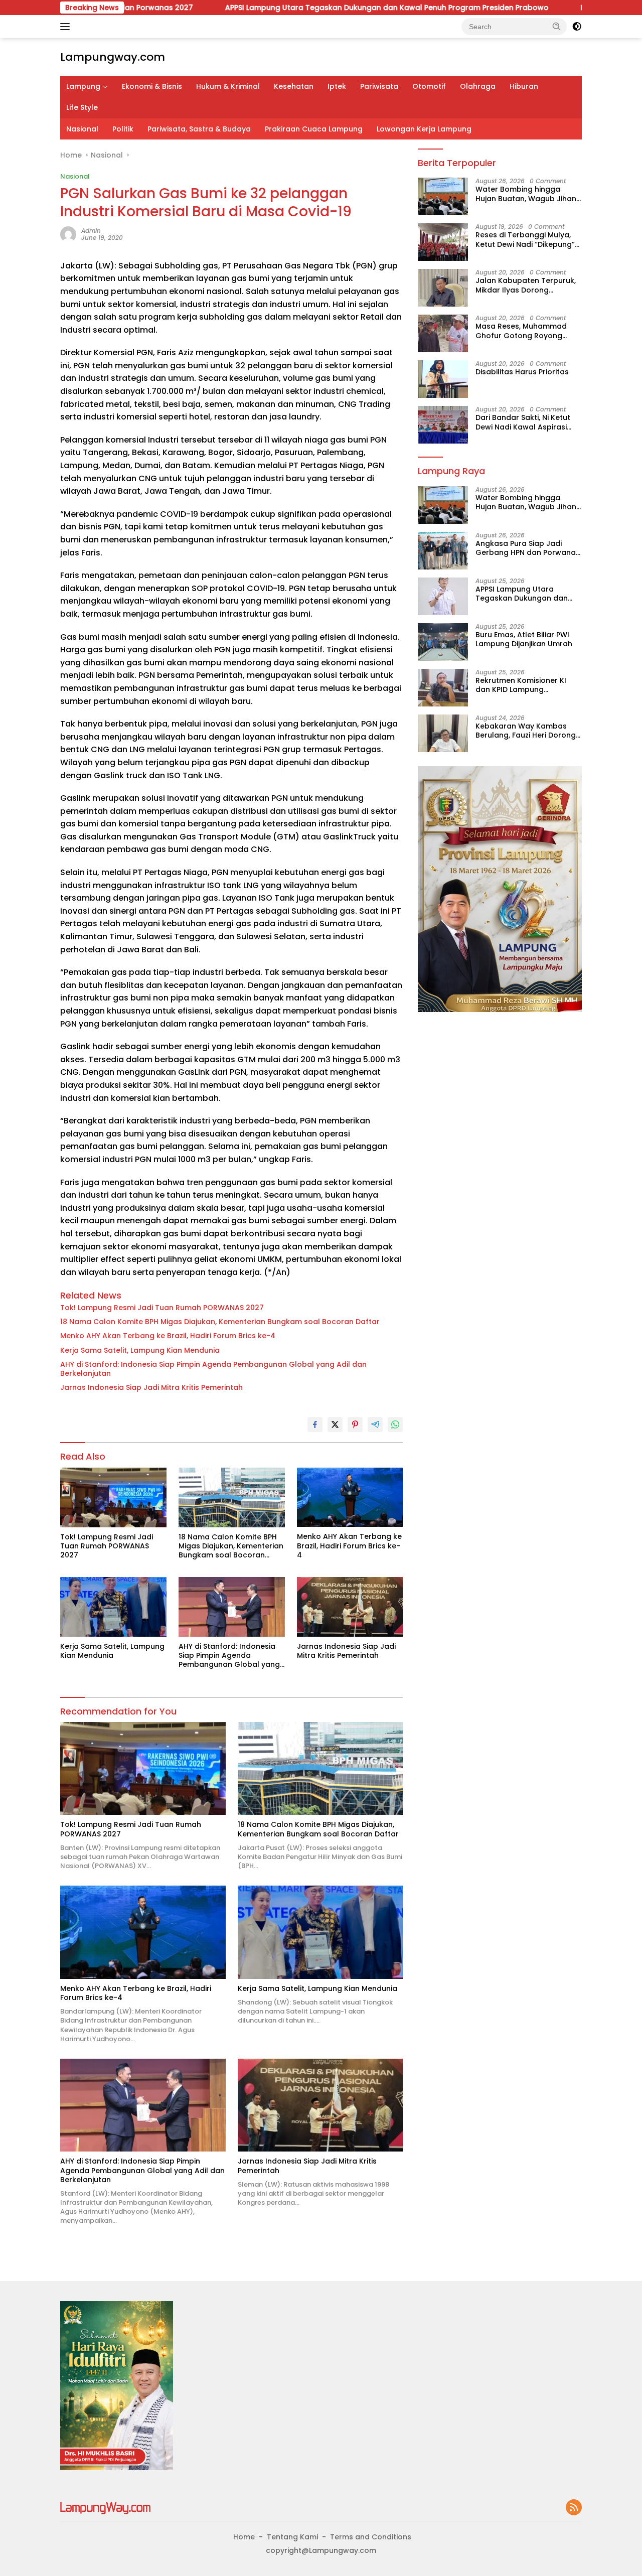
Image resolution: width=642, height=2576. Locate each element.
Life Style (82, 107)
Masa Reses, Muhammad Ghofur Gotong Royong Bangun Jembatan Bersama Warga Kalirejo (527, 331)
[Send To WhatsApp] (395, 1424)
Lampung (83, 86)
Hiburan (524, 86)
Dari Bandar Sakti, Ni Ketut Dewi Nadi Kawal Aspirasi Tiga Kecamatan (523, 422)
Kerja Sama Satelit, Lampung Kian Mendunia (140, 1350)
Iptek (337, 86)
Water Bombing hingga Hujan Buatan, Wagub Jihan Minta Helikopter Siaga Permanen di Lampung (526, 194)
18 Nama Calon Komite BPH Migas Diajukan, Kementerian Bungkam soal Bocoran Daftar (220, 1322)
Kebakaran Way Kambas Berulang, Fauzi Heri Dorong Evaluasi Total (526, 731)
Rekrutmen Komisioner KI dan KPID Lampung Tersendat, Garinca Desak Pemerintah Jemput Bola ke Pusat (526, 685)
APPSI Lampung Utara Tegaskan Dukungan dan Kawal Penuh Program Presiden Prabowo (297, 8)
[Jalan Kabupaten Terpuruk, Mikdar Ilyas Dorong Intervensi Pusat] (443, 288)
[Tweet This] (335, 1424)
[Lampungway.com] (105, 2507)
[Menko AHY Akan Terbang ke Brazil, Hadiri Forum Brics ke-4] (350, 1497)
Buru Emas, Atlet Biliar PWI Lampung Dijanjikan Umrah (524, 639)
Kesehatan (294, 86)
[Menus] (67, 27)
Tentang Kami (292, 2537)
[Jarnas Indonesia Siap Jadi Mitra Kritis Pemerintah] (350, 1607)
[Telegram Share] (375, 1424)
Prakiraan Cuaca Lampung (314, 129)
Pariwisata (379, 86)
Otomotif (429, 86)
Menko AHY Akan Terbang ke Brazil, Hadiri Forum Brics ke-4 (168, 1336)
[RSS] (574, 2508)
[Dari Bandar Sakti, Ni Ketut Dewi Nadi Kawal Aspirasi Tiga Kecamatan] (443, 425)
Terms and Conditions (371, 2537)
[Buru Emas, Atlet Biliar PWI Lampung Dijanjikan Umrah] (443, 642)
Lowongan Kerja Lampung (424, 129)
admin (91, 231)
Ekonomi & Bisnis (152, 86)
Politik (123, 129)
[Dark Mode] (577, 27)
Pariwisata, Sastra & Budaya (199, 129)
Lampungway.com (113, 57)
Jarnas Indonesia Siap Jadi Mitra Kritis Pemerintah (151, 1387)
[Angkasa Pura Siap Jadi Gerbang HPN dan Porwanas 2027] (443, 551)
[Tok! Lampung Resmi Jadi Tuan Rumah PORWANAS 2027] (113, 1497)
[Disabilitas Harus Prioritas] (443, 379)
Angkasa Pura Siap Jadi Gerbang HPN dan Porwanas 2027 (528, 548)
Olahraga (478, 86)
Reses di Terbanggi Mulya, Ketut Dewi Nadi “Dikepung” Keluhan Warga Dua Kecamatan (525, 239)
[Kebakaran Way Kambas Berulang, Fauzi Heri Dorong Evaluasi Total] (443, 733)
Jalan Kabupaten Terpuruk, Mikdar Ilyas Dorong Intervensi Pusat (526, 285)
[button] (557, 26)
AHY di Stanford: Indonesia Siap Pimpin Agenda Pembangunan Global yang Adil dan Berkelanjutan (213, 1369)
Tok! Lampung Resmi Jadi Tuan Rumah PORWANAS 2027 (162, 1308)
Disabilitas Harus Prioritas (522, 372)
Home (244, 2537)
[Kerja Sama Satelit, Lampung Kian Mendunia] (113, 1607)
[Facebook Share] (315, 1424)
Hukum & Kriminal (228, 86)
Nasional (82, 129)
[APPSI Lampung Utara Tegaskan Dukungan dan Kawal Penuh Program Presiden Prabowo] (443, 596)
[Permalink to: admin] (68, 234)
